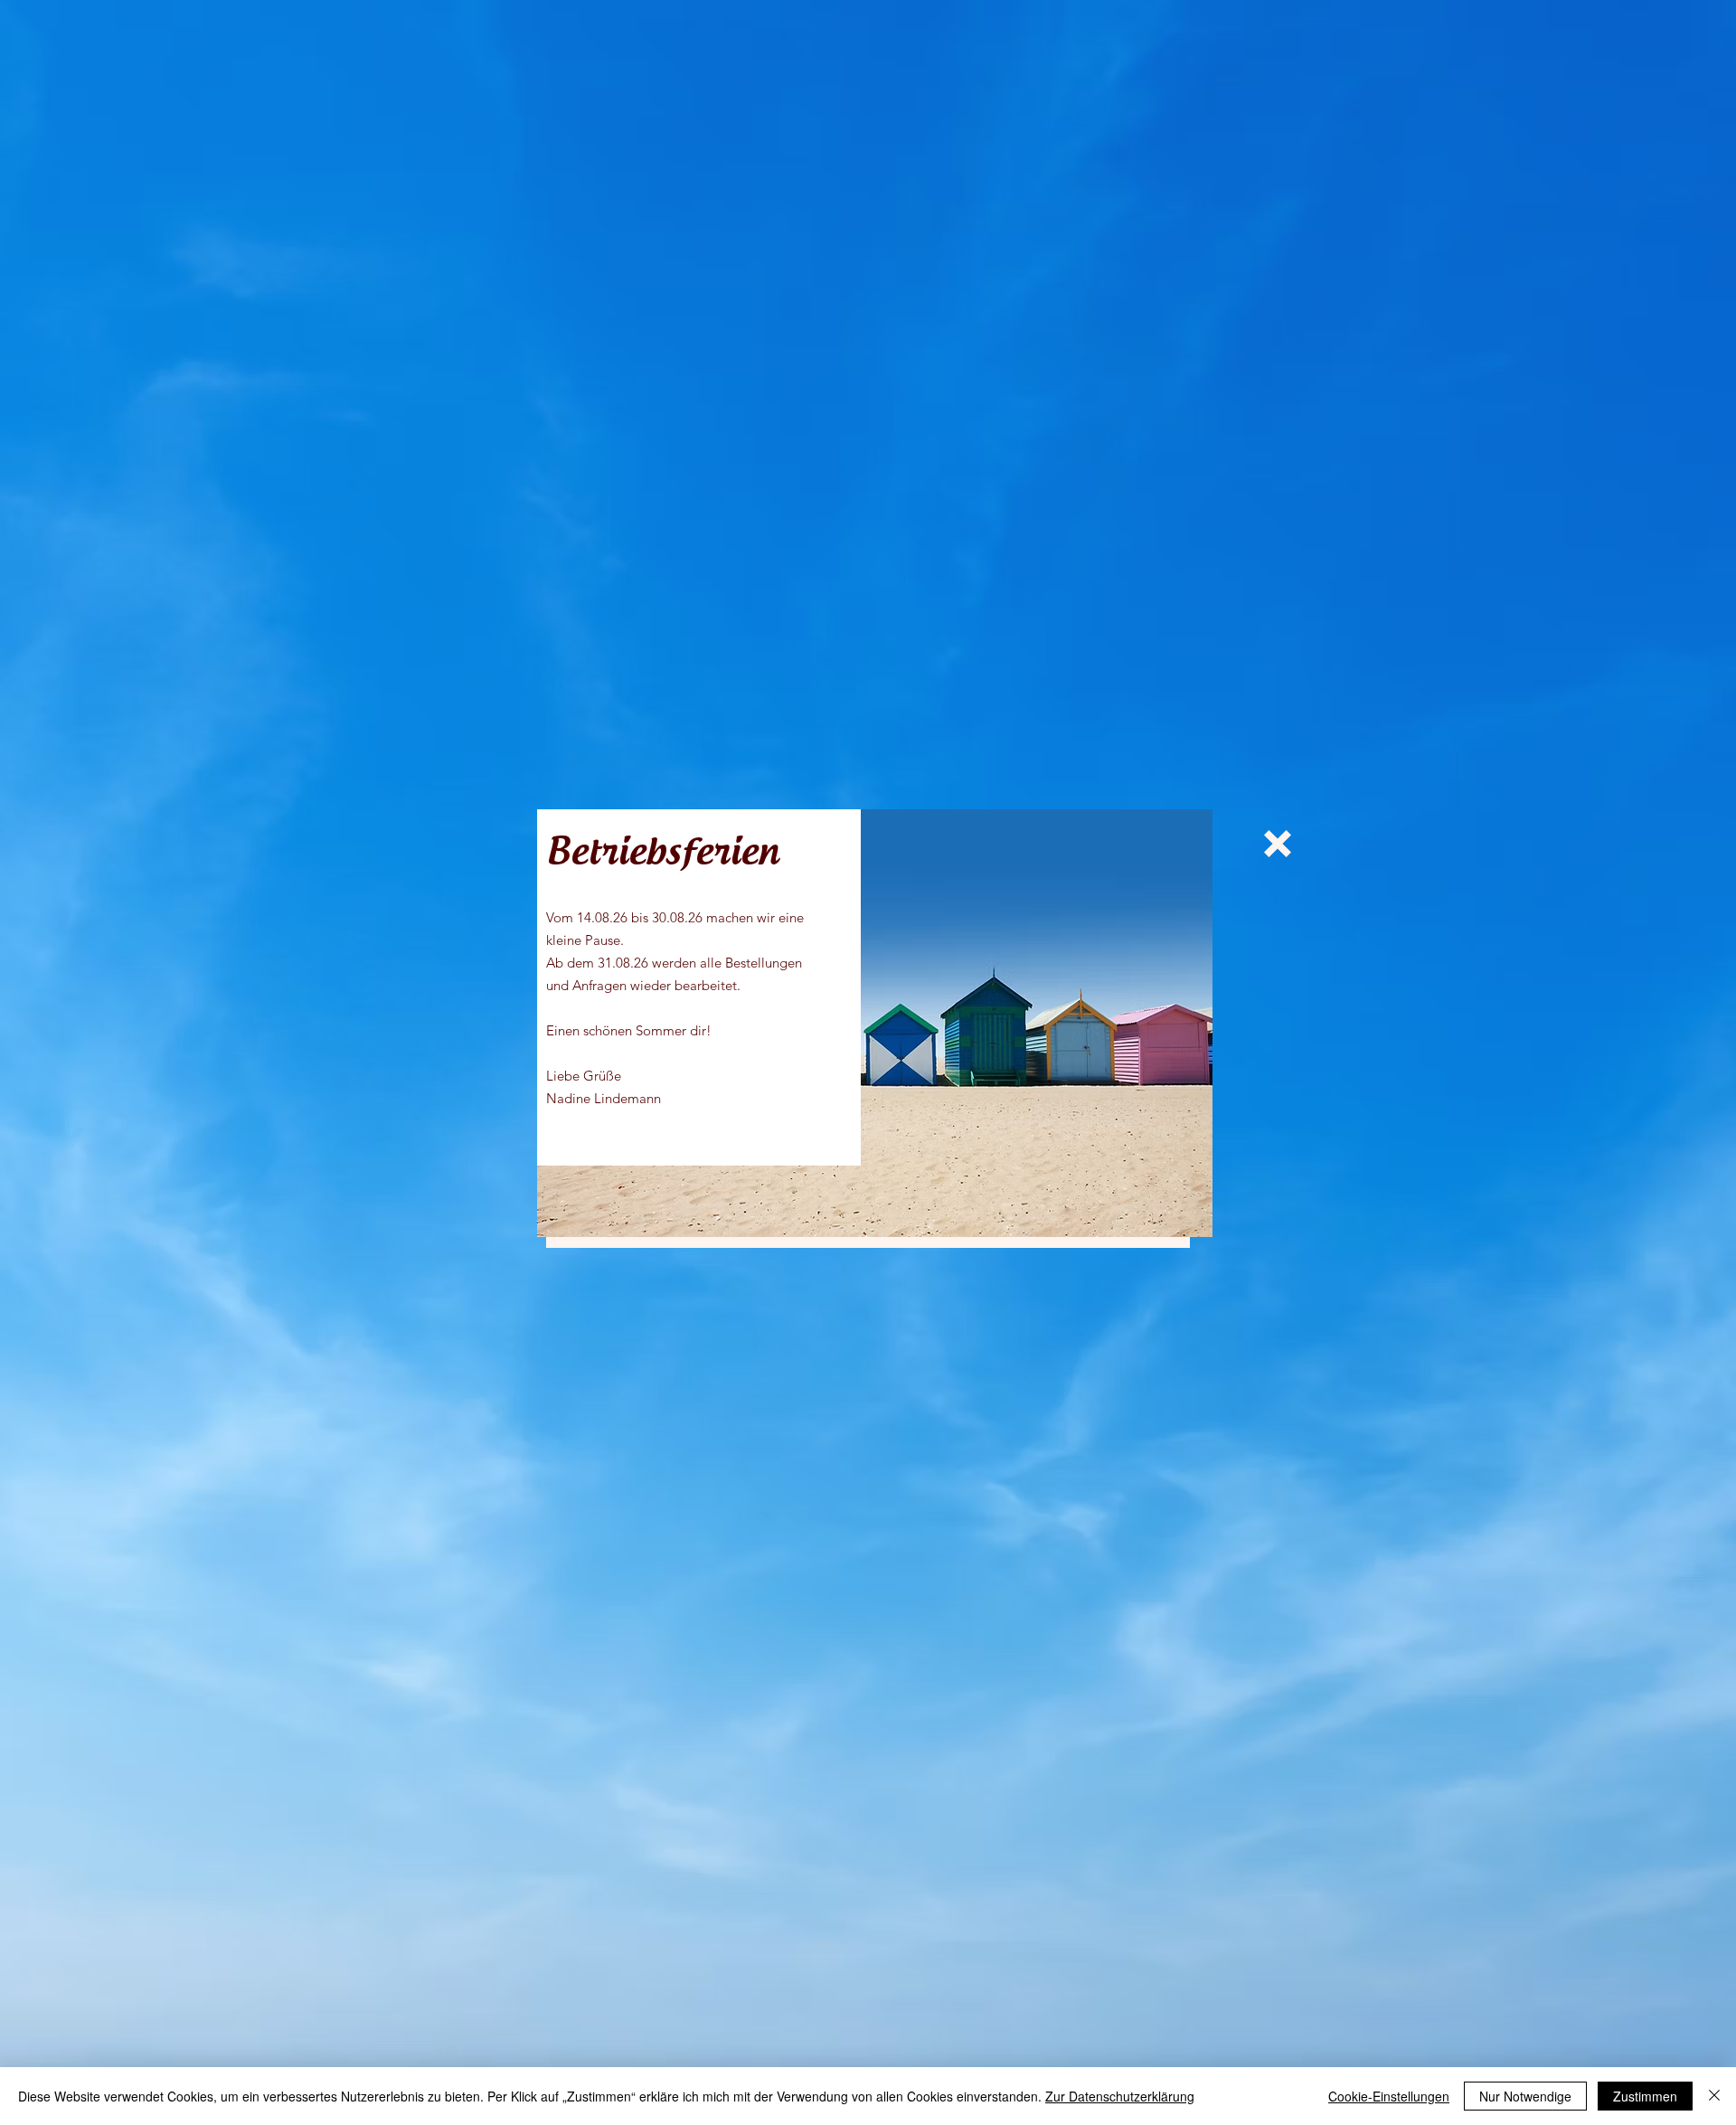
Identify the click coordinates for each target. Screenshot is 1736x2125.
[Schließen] (1714, 2096)
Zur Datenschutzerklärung (1120, 2096)
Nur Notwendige (1525, 2096)
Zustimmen (1645, 2096)
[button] (1278, 844)
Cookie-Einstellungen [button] (1389, 2096)
